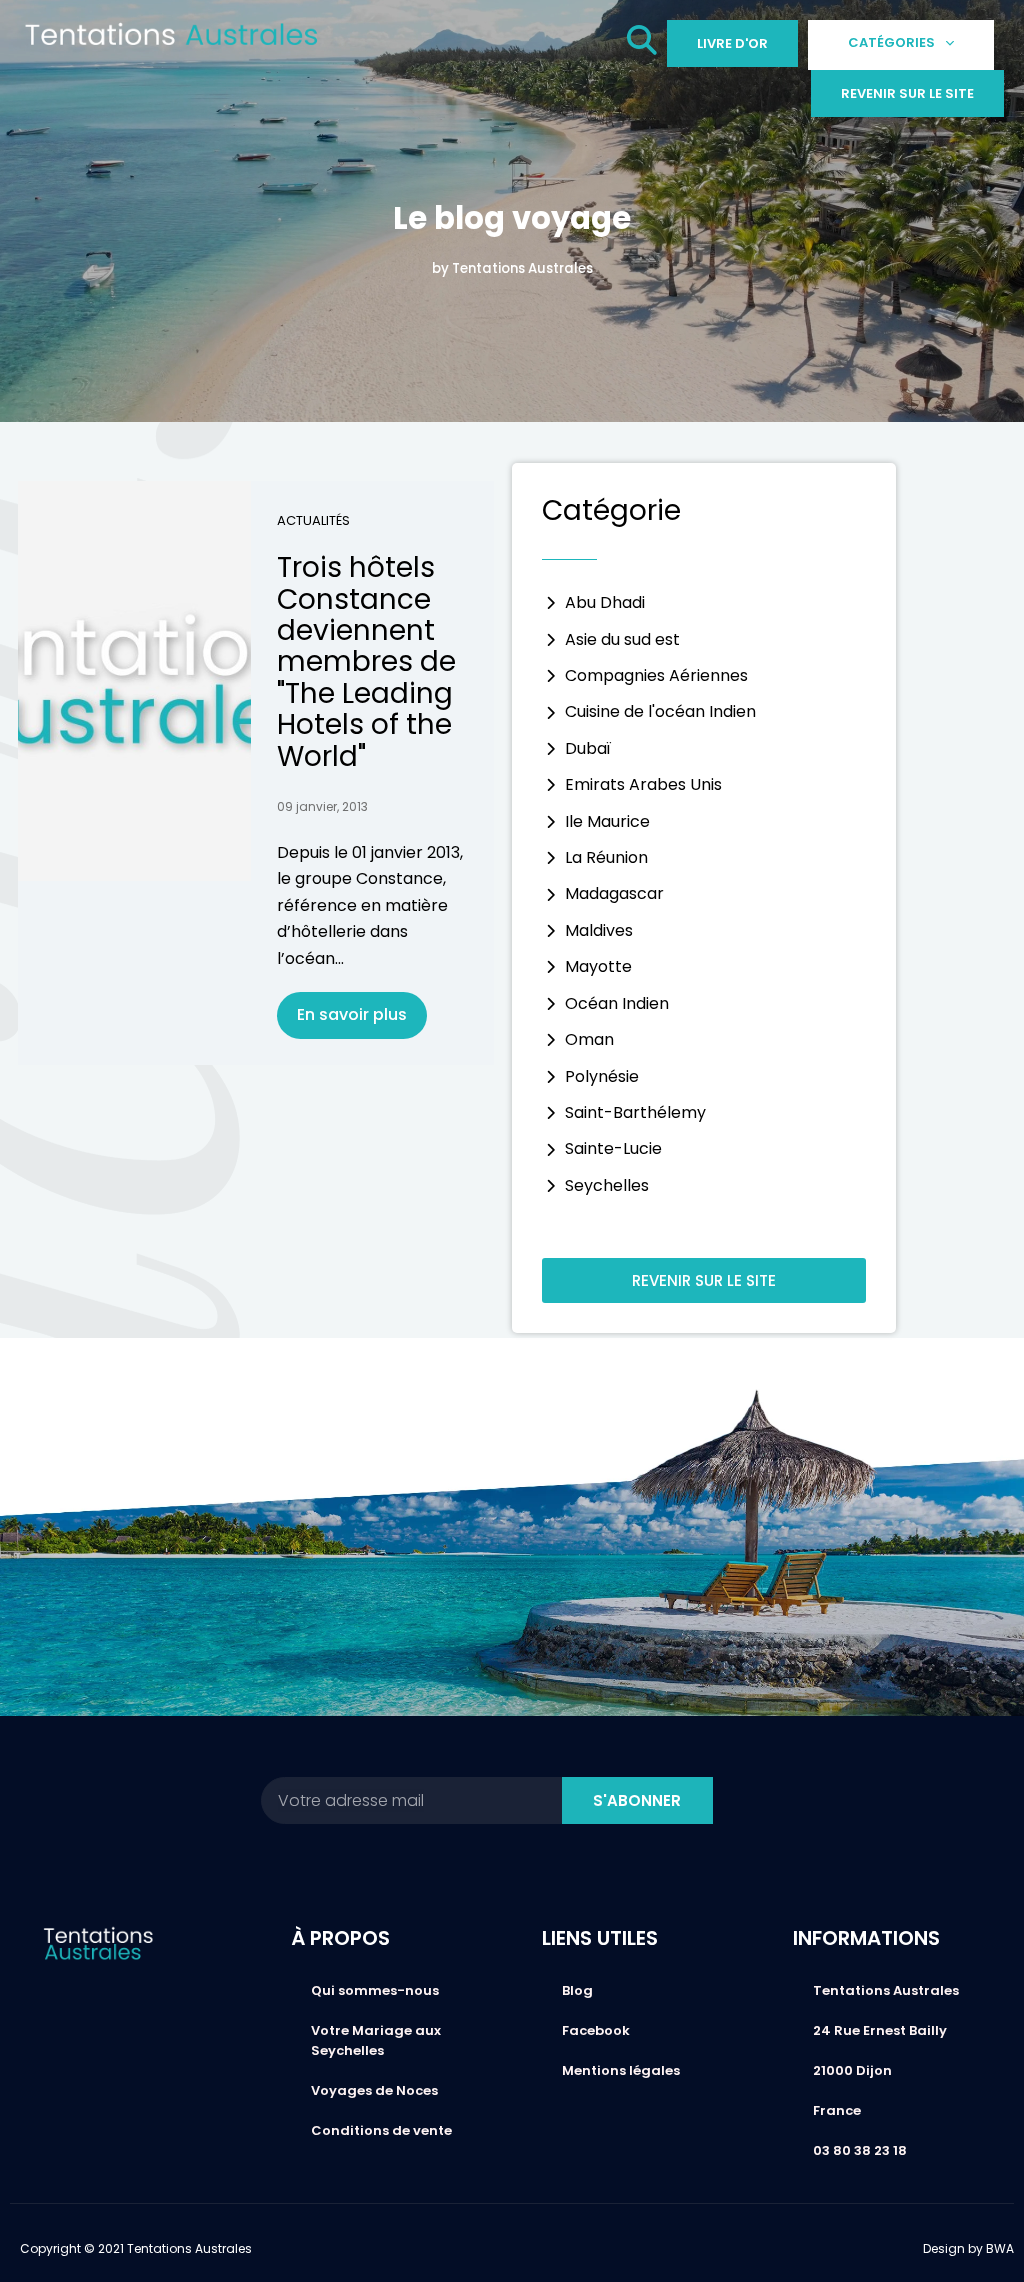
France (837, 2110)
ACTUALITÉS (313, 520)
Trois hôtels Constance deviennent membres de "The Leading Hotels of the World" (366, 661)
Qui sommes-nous (375, 1990)
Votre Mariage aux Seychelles (376, 2040)
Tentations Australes (886, 1990)
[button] (642, 45)
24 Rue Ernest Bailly (880, 2030)
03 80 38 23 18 (860, 2150)
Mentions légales (621, 2070)
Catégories (891, 42)
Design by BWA (968, 2248)
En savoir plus (352, 1014)
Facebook (596, 2030)
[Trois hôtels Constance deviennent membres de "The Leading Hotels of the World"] (134, 681)
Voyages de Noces (374, 2090)
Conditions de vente (381, 2130)
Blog (577, 1990)
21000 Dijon (852, 2070)
